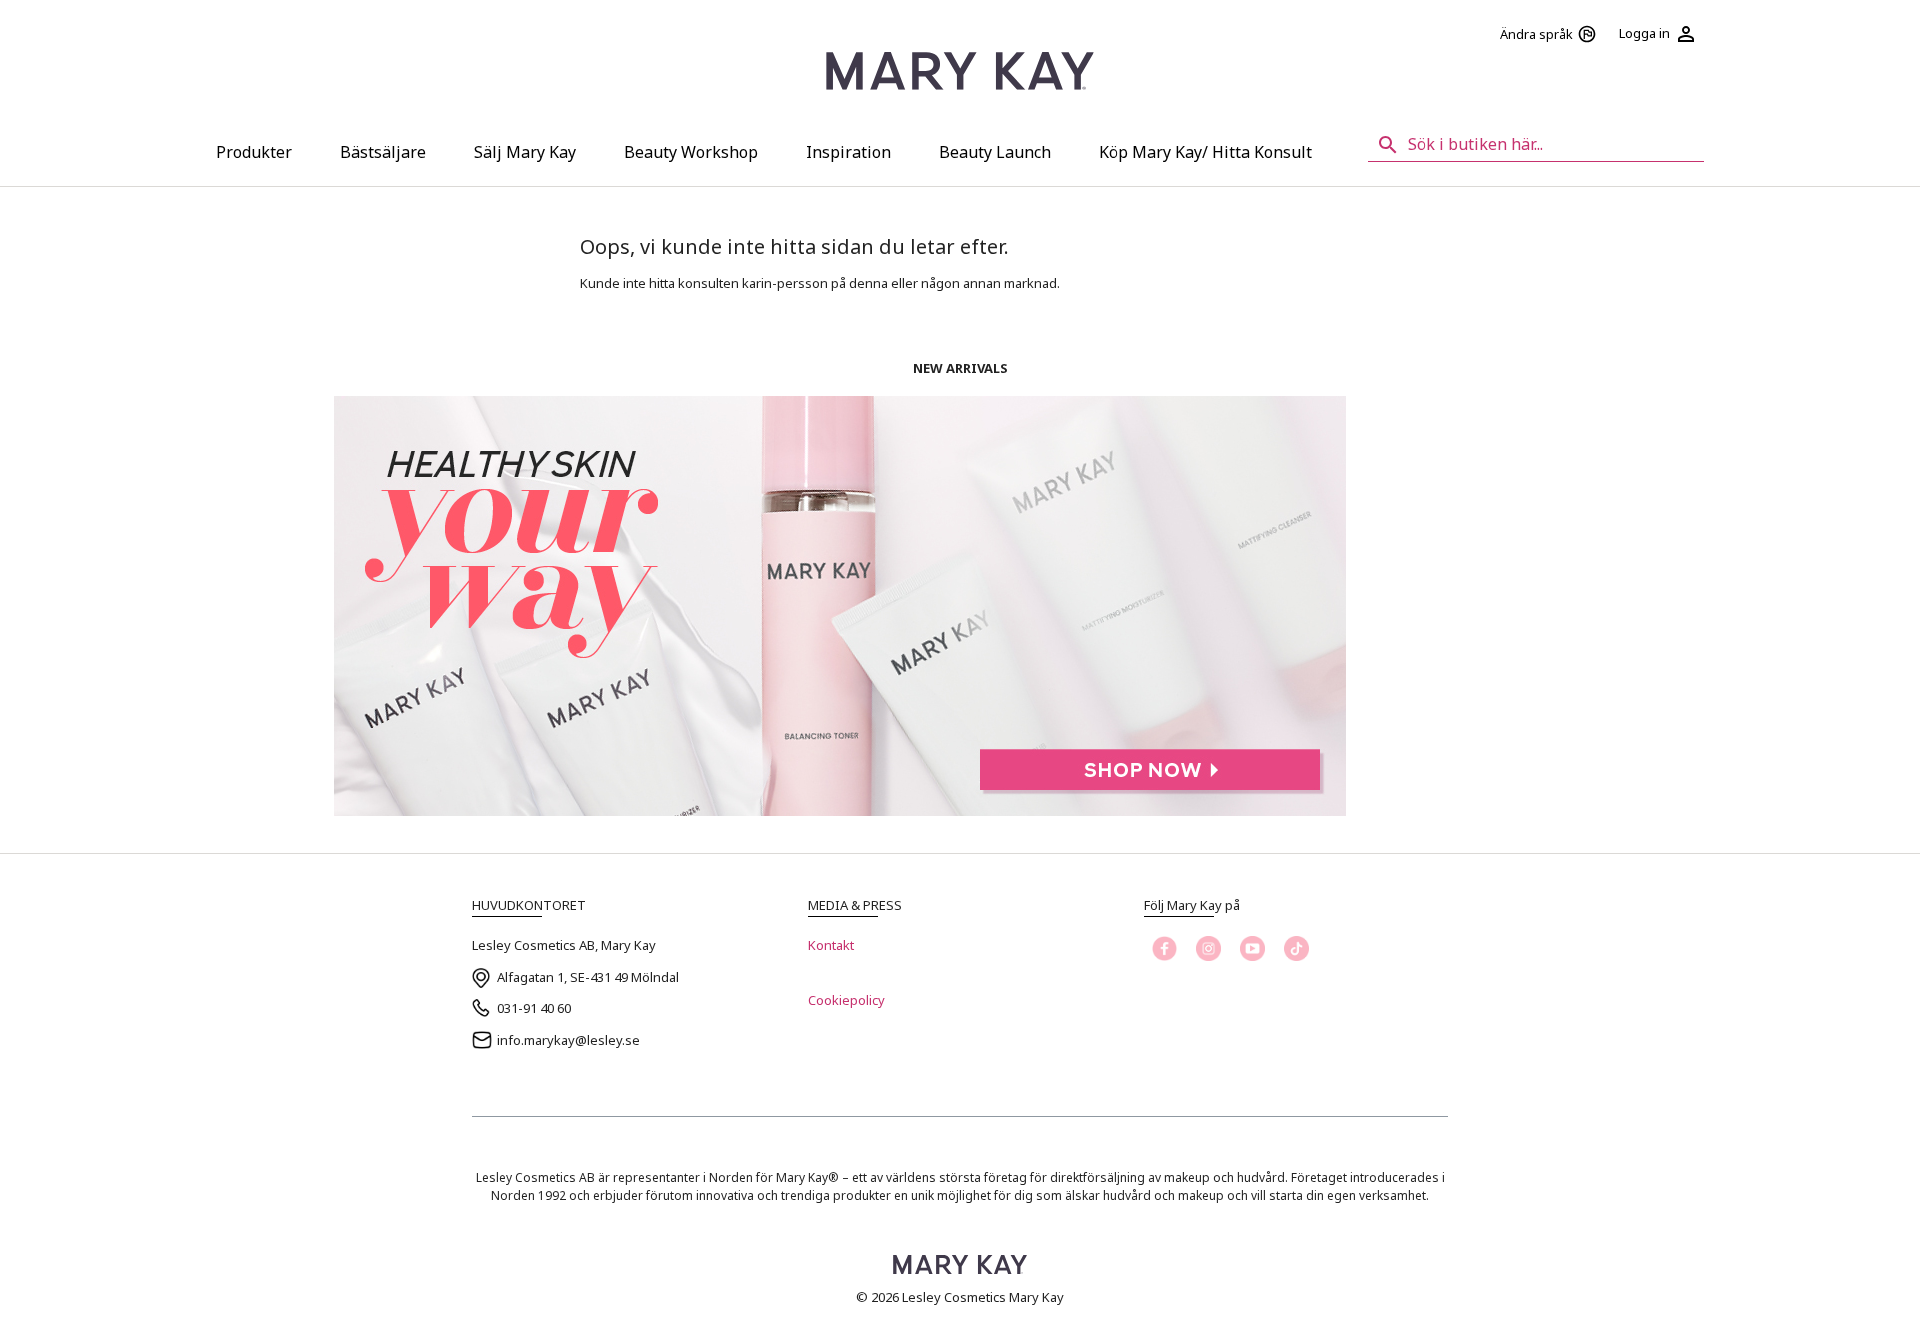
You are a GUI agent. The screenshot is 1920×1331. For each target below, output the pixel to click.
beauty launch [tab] (995, 152)
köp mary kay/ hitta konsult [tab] (1205, 152)
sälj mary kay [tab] (525, 152)
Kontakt (831, 945)
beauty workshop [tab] (691, 152)
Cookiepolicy (846, 1000)
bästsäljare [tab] (383, 152)
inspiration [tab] (848, 152)
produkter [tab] (254, 152)
